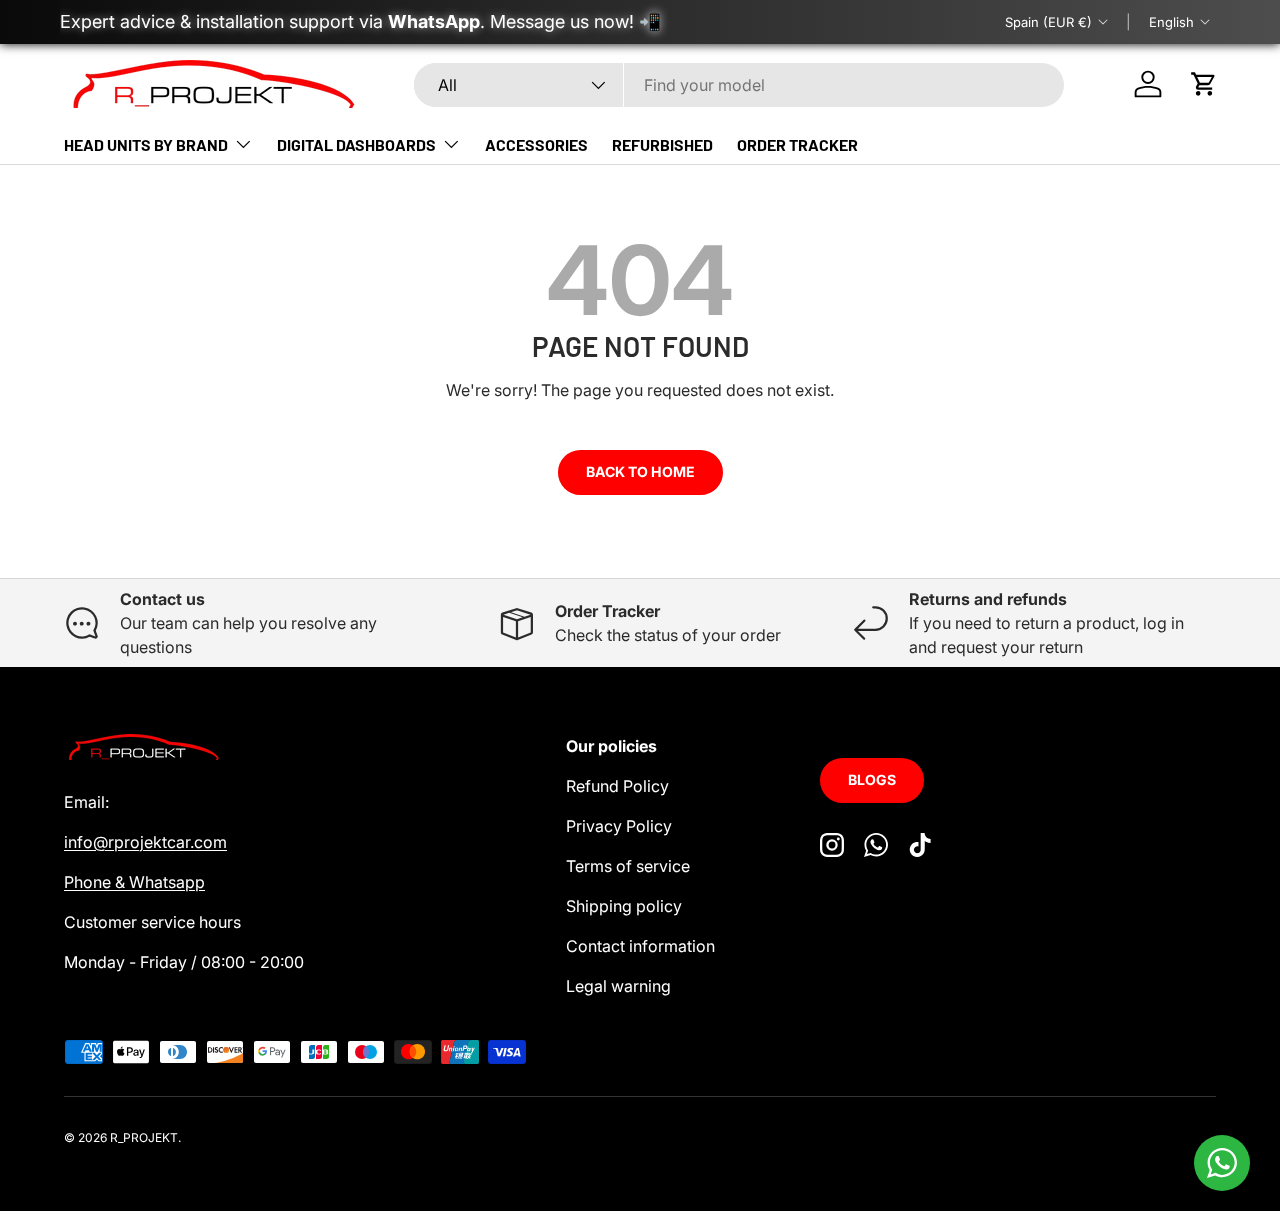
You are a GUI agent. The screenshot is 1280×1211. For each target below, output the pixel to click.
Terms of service (628, 866)
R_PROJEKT (144, 1137)
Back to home (640, 471)
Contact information (640, 946)
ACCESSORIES (536, 144)
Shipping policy (624, 906)
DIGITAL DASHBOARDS (356, 144)
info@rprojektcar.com (145, 842)
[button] (1204, 84)
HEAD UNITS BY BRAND (146, 144)
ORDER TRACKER (797, 144)
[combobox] (739, 85)
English (1171, 22)
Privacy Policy (619, 826)
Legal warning (618, 986)
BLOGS (872, 779)
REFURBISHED (662, 144)
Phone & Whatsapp (134, 882)
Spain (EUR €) (1048, 22)
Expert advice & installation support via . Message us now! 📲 (360, 21)
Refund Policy (617, 786)
